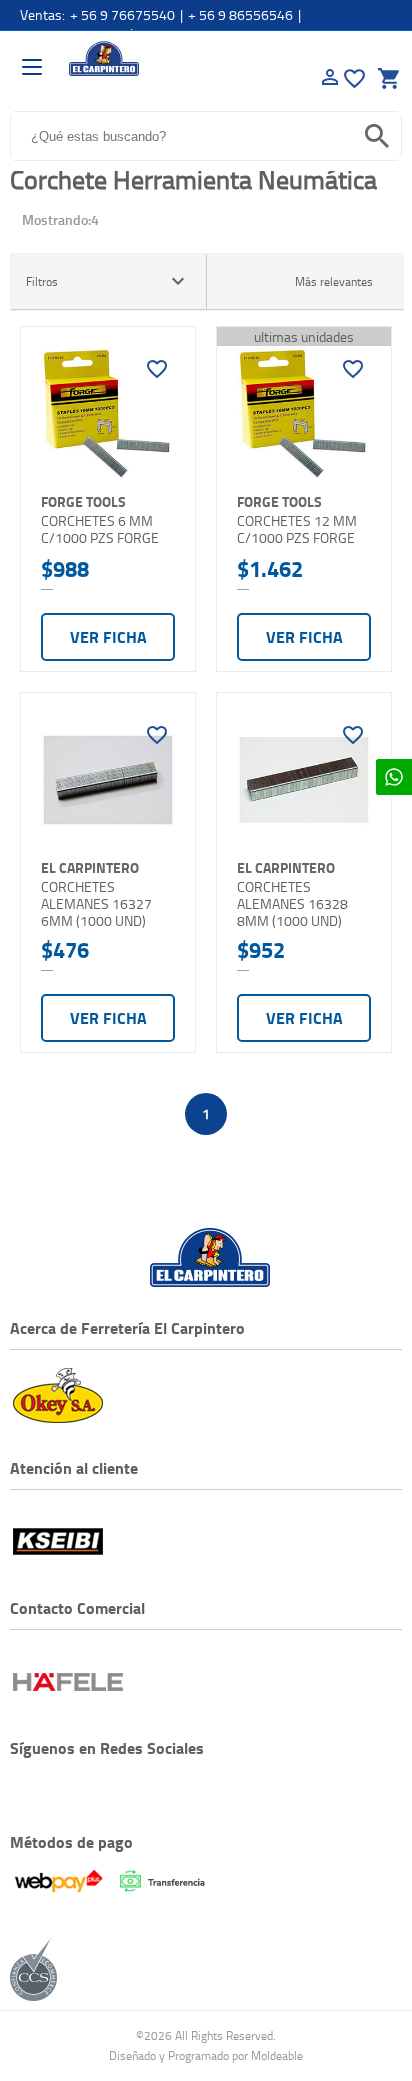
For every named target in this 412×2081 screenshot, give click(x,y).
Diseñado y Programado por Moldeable (206, 2055)
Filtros (108, 281)
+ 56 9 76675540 (122, 14)
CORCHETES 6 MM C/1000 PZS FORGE (100, 529)
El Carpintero (104, 59)
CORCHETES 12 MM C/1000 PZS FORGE (297, 529)
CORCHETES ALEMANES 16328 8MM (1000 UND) (292, 903)
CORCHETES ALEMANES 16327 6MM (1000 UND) (96, 903)
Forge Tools (83, 501)
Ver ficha (108, 636)
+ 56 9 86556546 (240, 14)
